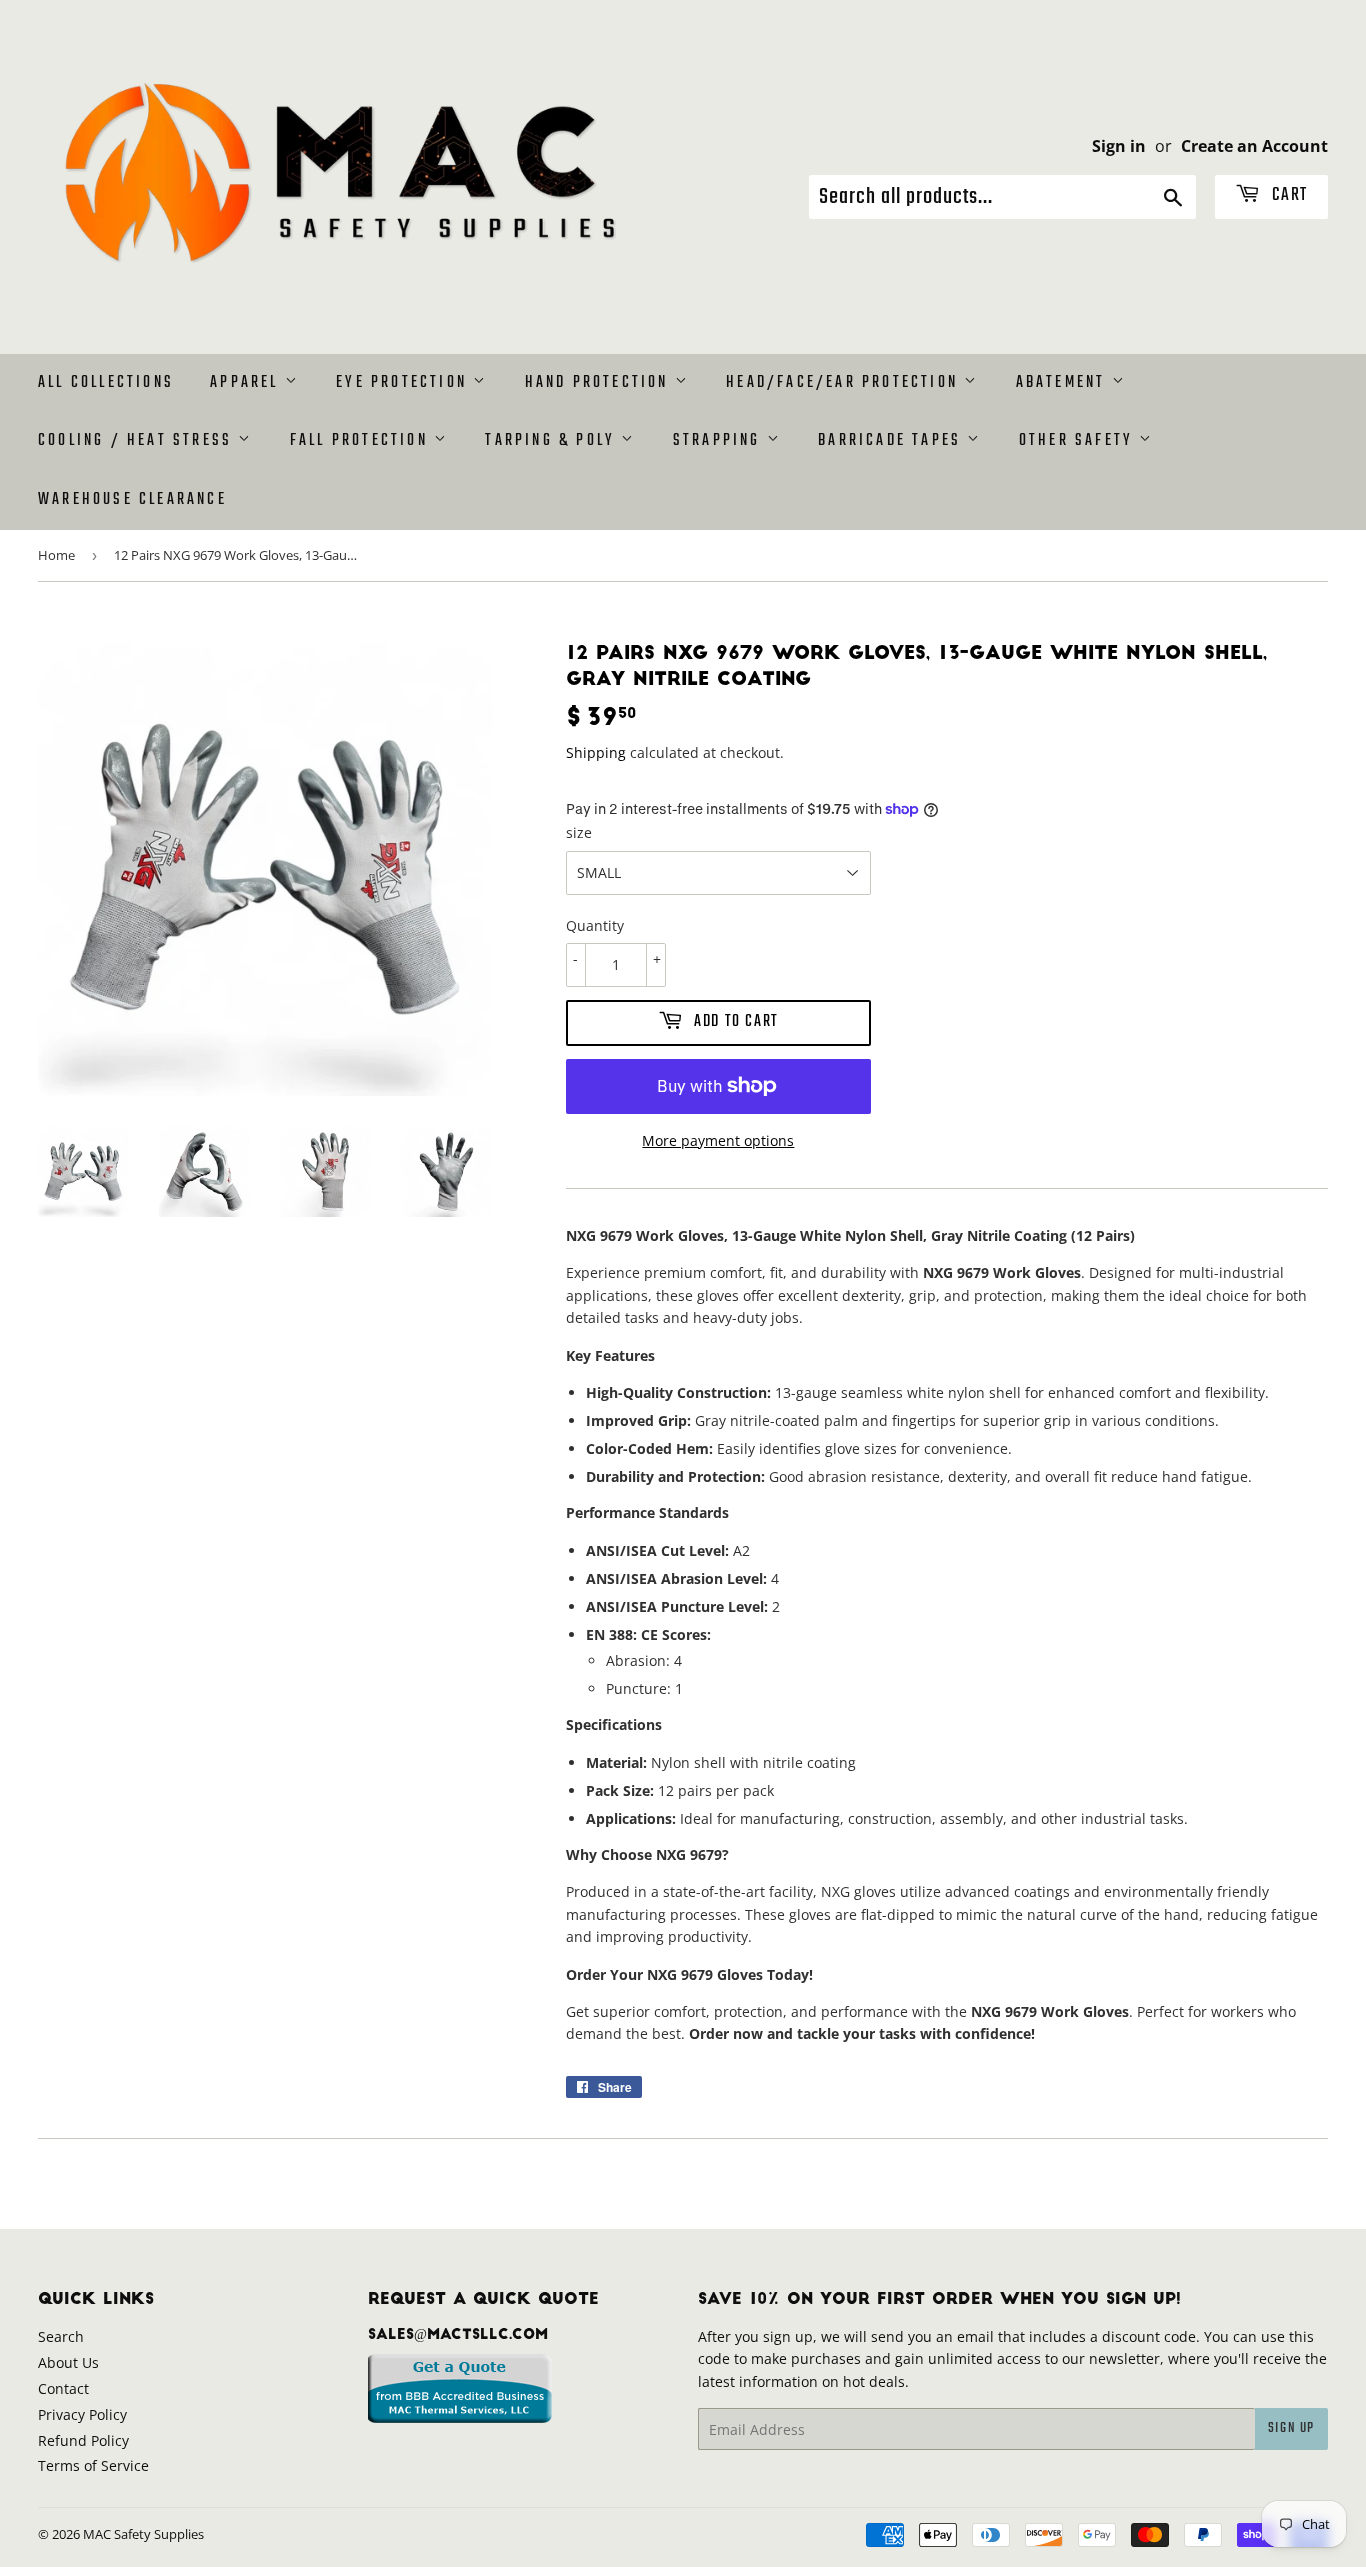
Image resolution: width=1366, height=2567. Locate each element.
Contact (63, 2388)
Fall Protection (362, 441)
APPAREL (247, 383)
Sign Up (1291, 2428)
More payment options (718, 1140)
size (579, 832)
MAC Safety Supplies (143, 2534)
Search (61, 2336)
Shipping (596, 752)
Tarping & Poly (553, 441)
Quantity (595, 925)
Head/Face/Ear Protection (845, 383)
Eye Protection (404, 383)
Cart (1287, 195)
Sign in (1119, 146)
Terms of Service (93, 2465)
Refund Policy (83, 2440)
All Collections (106, 383)
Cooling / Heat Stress (138, 441)
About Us (68, 2362)
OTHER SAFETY (1079, 441)
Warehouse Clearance (132, 500)
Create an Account (1254, 146)
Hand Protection (600, 383)
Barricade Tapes (892, 441)
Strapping (720, 441)
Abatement (1064, 383)
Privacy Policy (82, 2414)
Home (56, 555)
